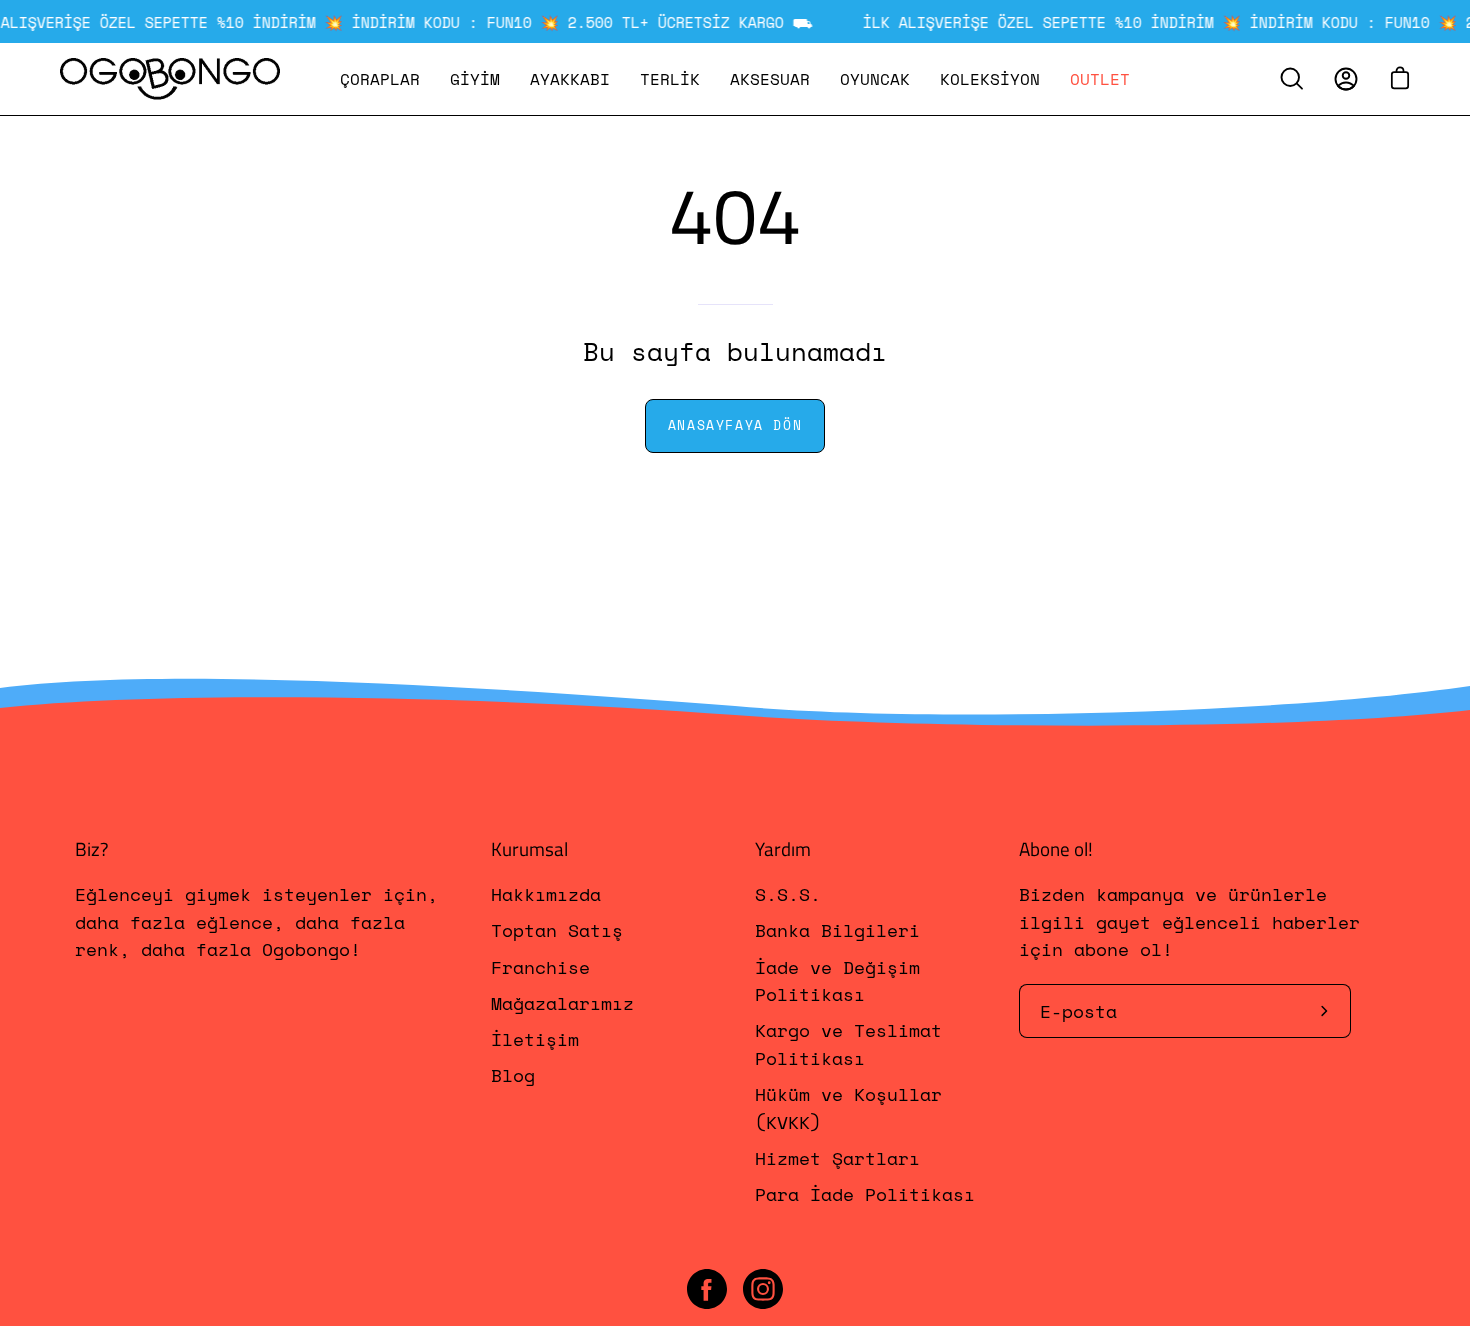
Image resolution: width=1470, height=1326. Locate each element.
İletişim (535, 1040)
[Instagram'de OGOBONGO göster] (763, 1289)
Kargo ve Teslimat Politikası (848, 1044)
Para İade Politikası (865, 1195)
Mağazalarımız (562, 1003)
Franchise (540, 967)
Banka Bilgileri (837, 931)
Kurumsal (529, 849)
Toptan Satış (557, 931)
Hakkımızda (546, 894)
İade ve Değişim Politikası (837, 980)
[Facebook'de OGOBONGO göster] (707, 1289)
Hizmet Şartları (837, 1158)
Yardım (783, 849)
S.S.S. (788, 894)
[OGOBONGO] (170, 79)
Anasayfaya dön (735, 425)
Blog (513, 1076)
